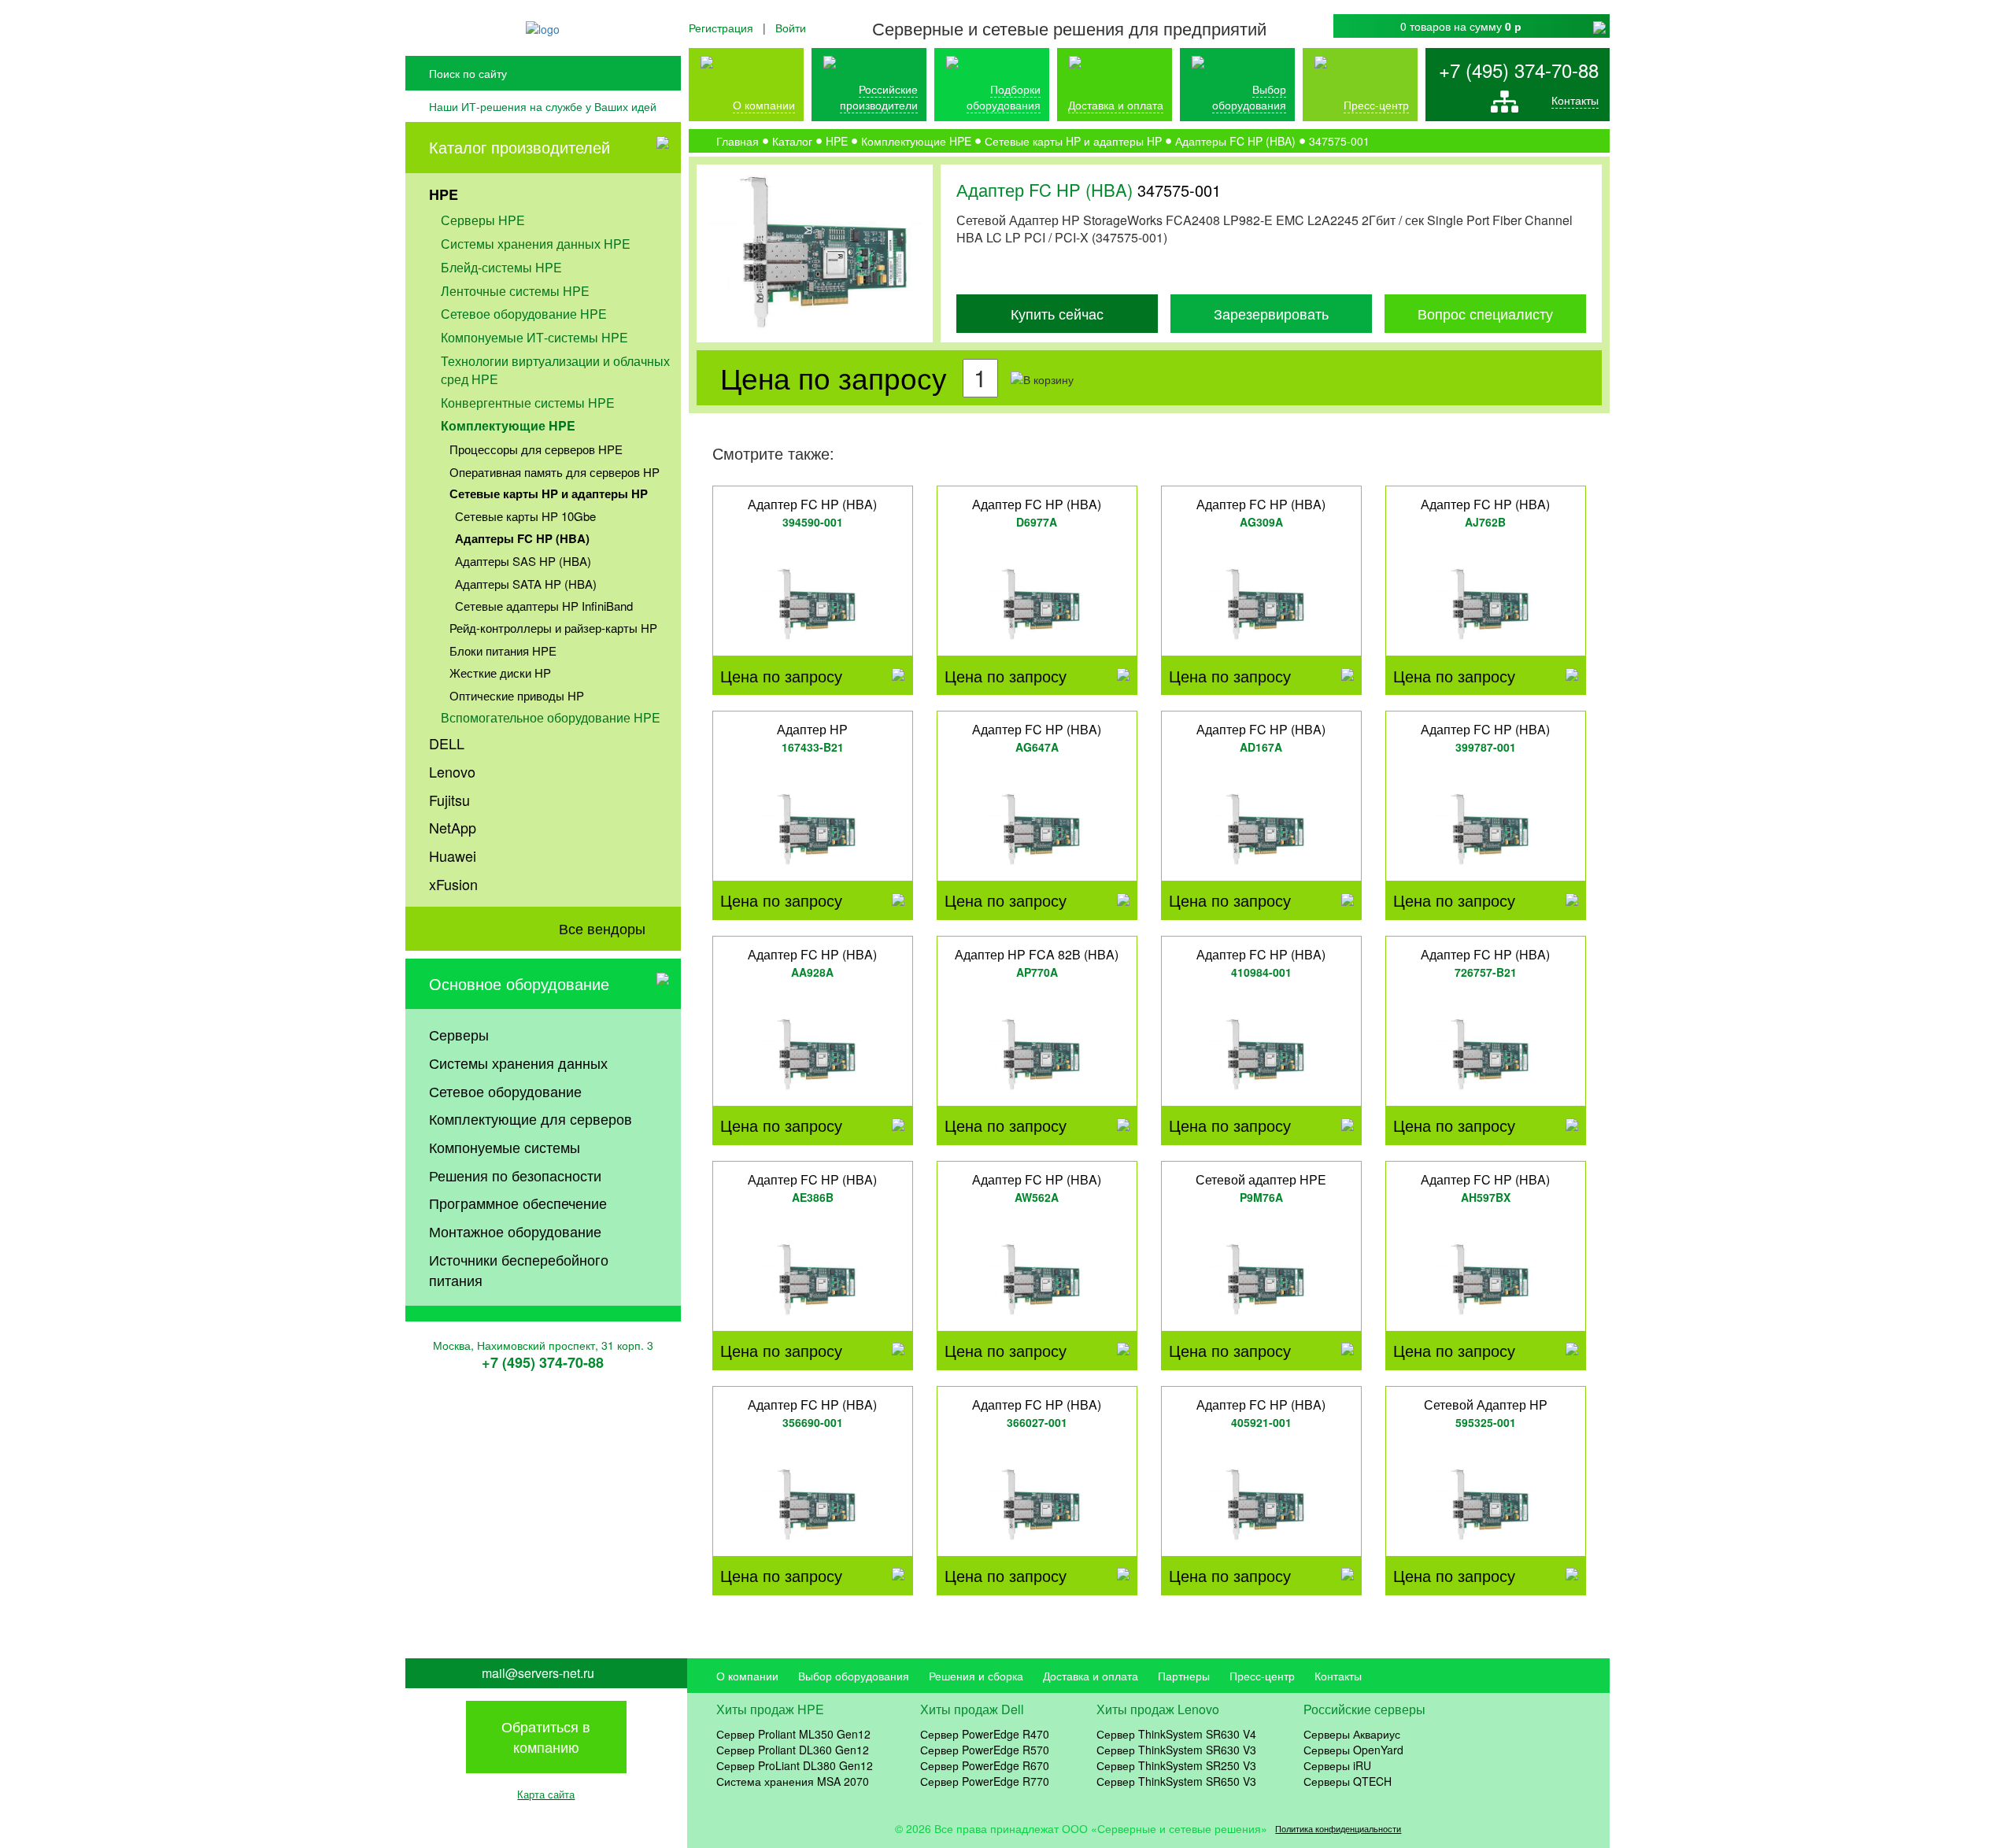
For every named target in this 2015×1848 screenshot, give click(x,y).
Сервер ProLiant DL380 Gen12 (795, 1765)
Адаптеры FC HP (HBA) (522, 538)
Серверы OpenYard (1353, 1750)
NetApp (453, 827)
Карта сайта (546, 1794)
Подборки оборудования (1004, 97)
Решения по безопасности (515, 1175)
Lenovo (452, 771)
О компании (764, 105)
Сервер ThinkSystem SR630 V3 (1176, 1750)
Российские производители (879, 97)
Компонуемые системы (505, 1147)
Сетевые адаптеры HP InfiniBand (544, 606)
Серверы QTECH (1348, 1781)
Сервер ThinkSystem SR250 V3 (1176, 1765)
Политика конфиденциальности (1338, 1829)
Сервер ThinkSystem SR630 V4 (1176, 1734)
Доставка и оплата (1116, 105)
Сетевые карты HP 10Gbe (525, 516)
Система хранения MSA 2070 (793, 1781)
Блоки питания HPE (503, 650)
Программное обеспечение (518, 1203)
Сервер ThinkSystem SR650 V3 (1176, 1781)
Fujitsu (449, 800)
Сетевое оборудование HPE (524, 314)
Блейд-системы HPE (501, 267)
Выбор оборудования (1249, 97)
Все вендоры (602, 928)
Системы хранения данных (518, 1063)
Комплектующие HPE (508, 425)
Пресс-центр (1262, 1676)
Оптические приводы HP (517, 695)
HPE (444, 194)
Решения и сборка (976, 1676)
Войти (791, 28)
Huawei (453, 856)
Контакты (1575, 100)
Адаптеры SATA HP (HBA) (526, 584)
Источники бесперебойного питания (519, 1270)
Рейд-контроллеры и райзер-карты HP (553, 628)
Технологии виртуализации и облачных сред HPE (555, 370)
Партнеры (1184, 1676)
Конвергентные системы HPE (528, 403)
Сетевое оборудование (505, 1091)
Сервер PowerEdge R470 (985, 1734)
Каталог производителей (519, 147)
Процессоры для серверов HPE (536, 449)
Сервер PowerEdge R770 (985, 1781)
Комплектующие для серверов (531, 1118)
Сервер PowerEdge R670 (985, 1765)
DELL (447, 743)
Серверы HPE (483, 220)
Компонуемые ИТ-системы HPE (534, 337)
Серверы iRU (1337, 1765)
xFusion (453, 884)
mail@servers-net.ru (538, 1673)
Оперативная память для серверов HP (555, 472)
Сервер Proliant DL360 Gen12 (793, 1750)
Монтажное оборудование (515, 1231)
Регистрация (721, 28)
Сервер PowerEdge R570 (985, 1750)
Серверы (459, 1034)
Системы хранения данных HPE (536, 244)
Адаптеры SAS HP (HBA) (523, 561)
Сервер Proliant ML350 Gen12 (793, 1734)
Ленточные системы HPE (515, 291)
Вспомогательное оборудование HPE (551, 717)
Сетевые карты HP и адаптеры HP (549, 493)
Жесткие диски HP (500, 673)
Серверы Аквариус (1352, 1734)
